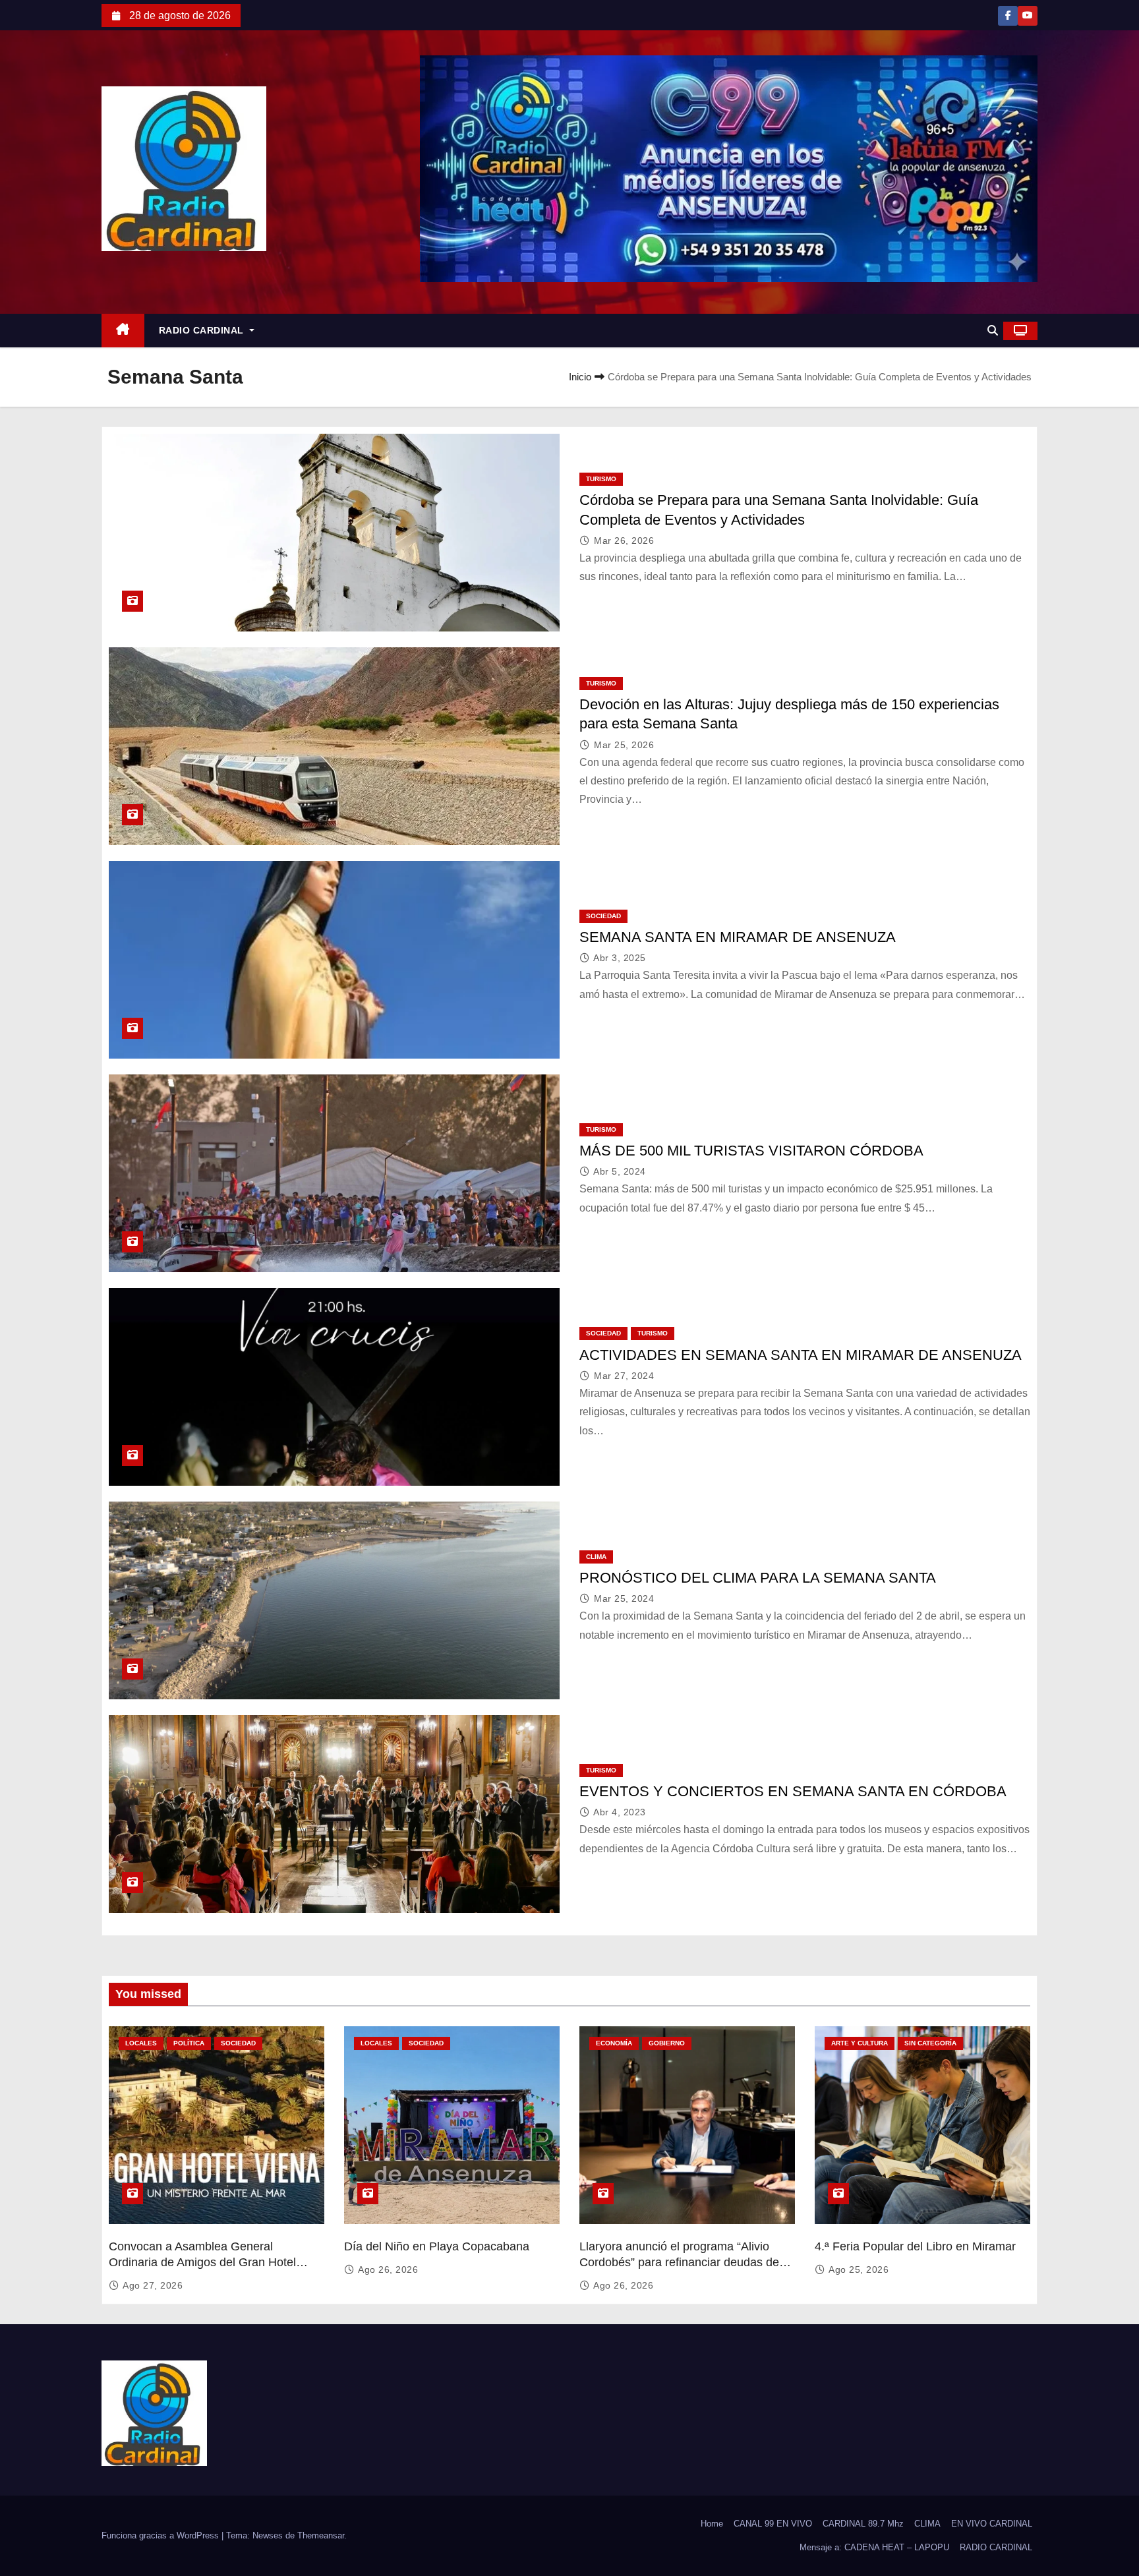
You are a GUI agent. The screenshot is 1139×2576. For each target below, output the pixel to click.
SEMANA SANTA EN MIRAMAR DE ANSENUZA (738, 937)
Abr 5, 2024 (620, 1171)
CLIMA (596, 1557)
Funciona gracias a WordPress (161, 2535)
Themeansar (321, 2535)
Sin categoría (930, 2043)
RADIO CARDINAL (203, 330)
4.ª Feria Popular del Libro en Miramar (915, 2246)
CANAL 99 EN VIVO (773, 2524)
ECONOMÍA (614, 2043)
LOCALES (141, 2043)
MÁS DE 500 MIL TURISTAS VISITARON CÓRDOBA (751, 1151)
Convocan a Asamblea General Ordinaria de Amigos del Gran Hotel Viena (202, 2262)
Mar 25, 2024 (624, 1598)
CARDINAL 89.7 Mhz (863, 2524)
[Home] (123, 331)
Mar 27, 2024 (624, 1376)
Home (712, 2524)
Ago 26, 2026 (388, 2269)
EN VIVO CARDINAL (992, 2524)
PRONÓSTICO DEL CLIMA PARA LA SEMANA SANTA (758, 1578)
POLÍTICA (189, 2043)
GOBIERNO (667, 2043)
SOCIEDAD (603, 916)
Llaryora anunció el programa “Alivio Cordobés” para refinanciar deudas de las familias (679, 2262)
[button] (993, 331)
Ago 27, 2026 (153, 2285)
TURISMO (601, 479)
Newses (268, 2535)
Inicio (580, 377)
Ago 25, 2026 (859, 2269)
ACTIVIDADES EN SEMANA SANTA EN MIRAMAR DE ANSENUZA (801, 1355)
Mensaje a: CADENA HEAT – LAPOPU (874, 2547)
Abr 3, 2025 (620, 958)
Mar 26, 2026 (624, 541)
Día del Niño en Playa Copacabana (437, 2246)
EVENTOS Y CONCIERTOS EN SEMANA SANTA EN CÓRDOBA (793, 1791)
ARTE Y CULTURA (860, 2043)
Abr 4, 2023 (620, 1812)
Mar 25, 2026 (624, 745)
